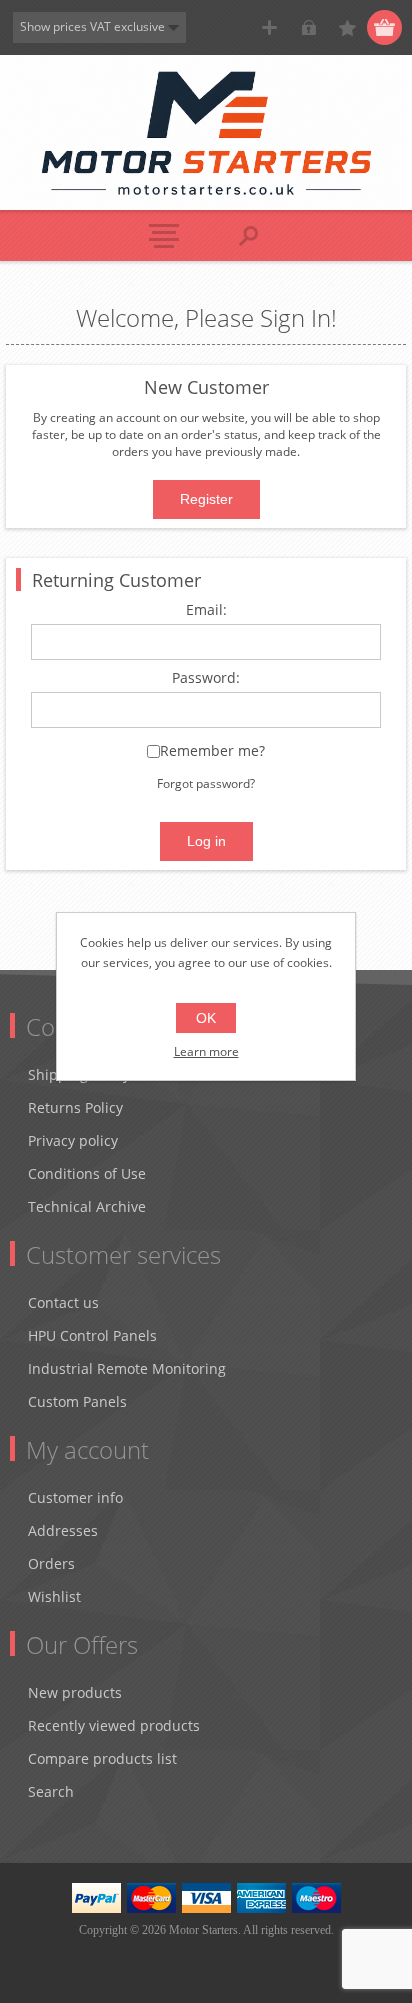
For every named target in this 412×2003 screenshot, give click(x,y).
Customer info (75, 1497)
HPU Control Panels (92, 1335)
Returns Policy (75, 1107)
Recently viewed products (114, 1725)
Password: (206, 678)
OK (206, 1018)
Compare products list (102, 1758)
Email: (206, 610)
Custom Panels (77, 1401)
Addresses (63, 1530)
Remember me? (212, 751)
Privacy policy (73, 1140)
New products (75, 1692)
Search (51, 1791)
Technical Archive (87, 1206)
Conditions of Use (87, 1173)
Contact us (63, 1302)
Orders (51, 1563)
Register (269, 27)
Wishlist (54, 1596)
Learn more (206, 1051)
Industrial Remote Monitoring (127, 1368)
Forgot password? (206, 783)
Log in (308, 27)
